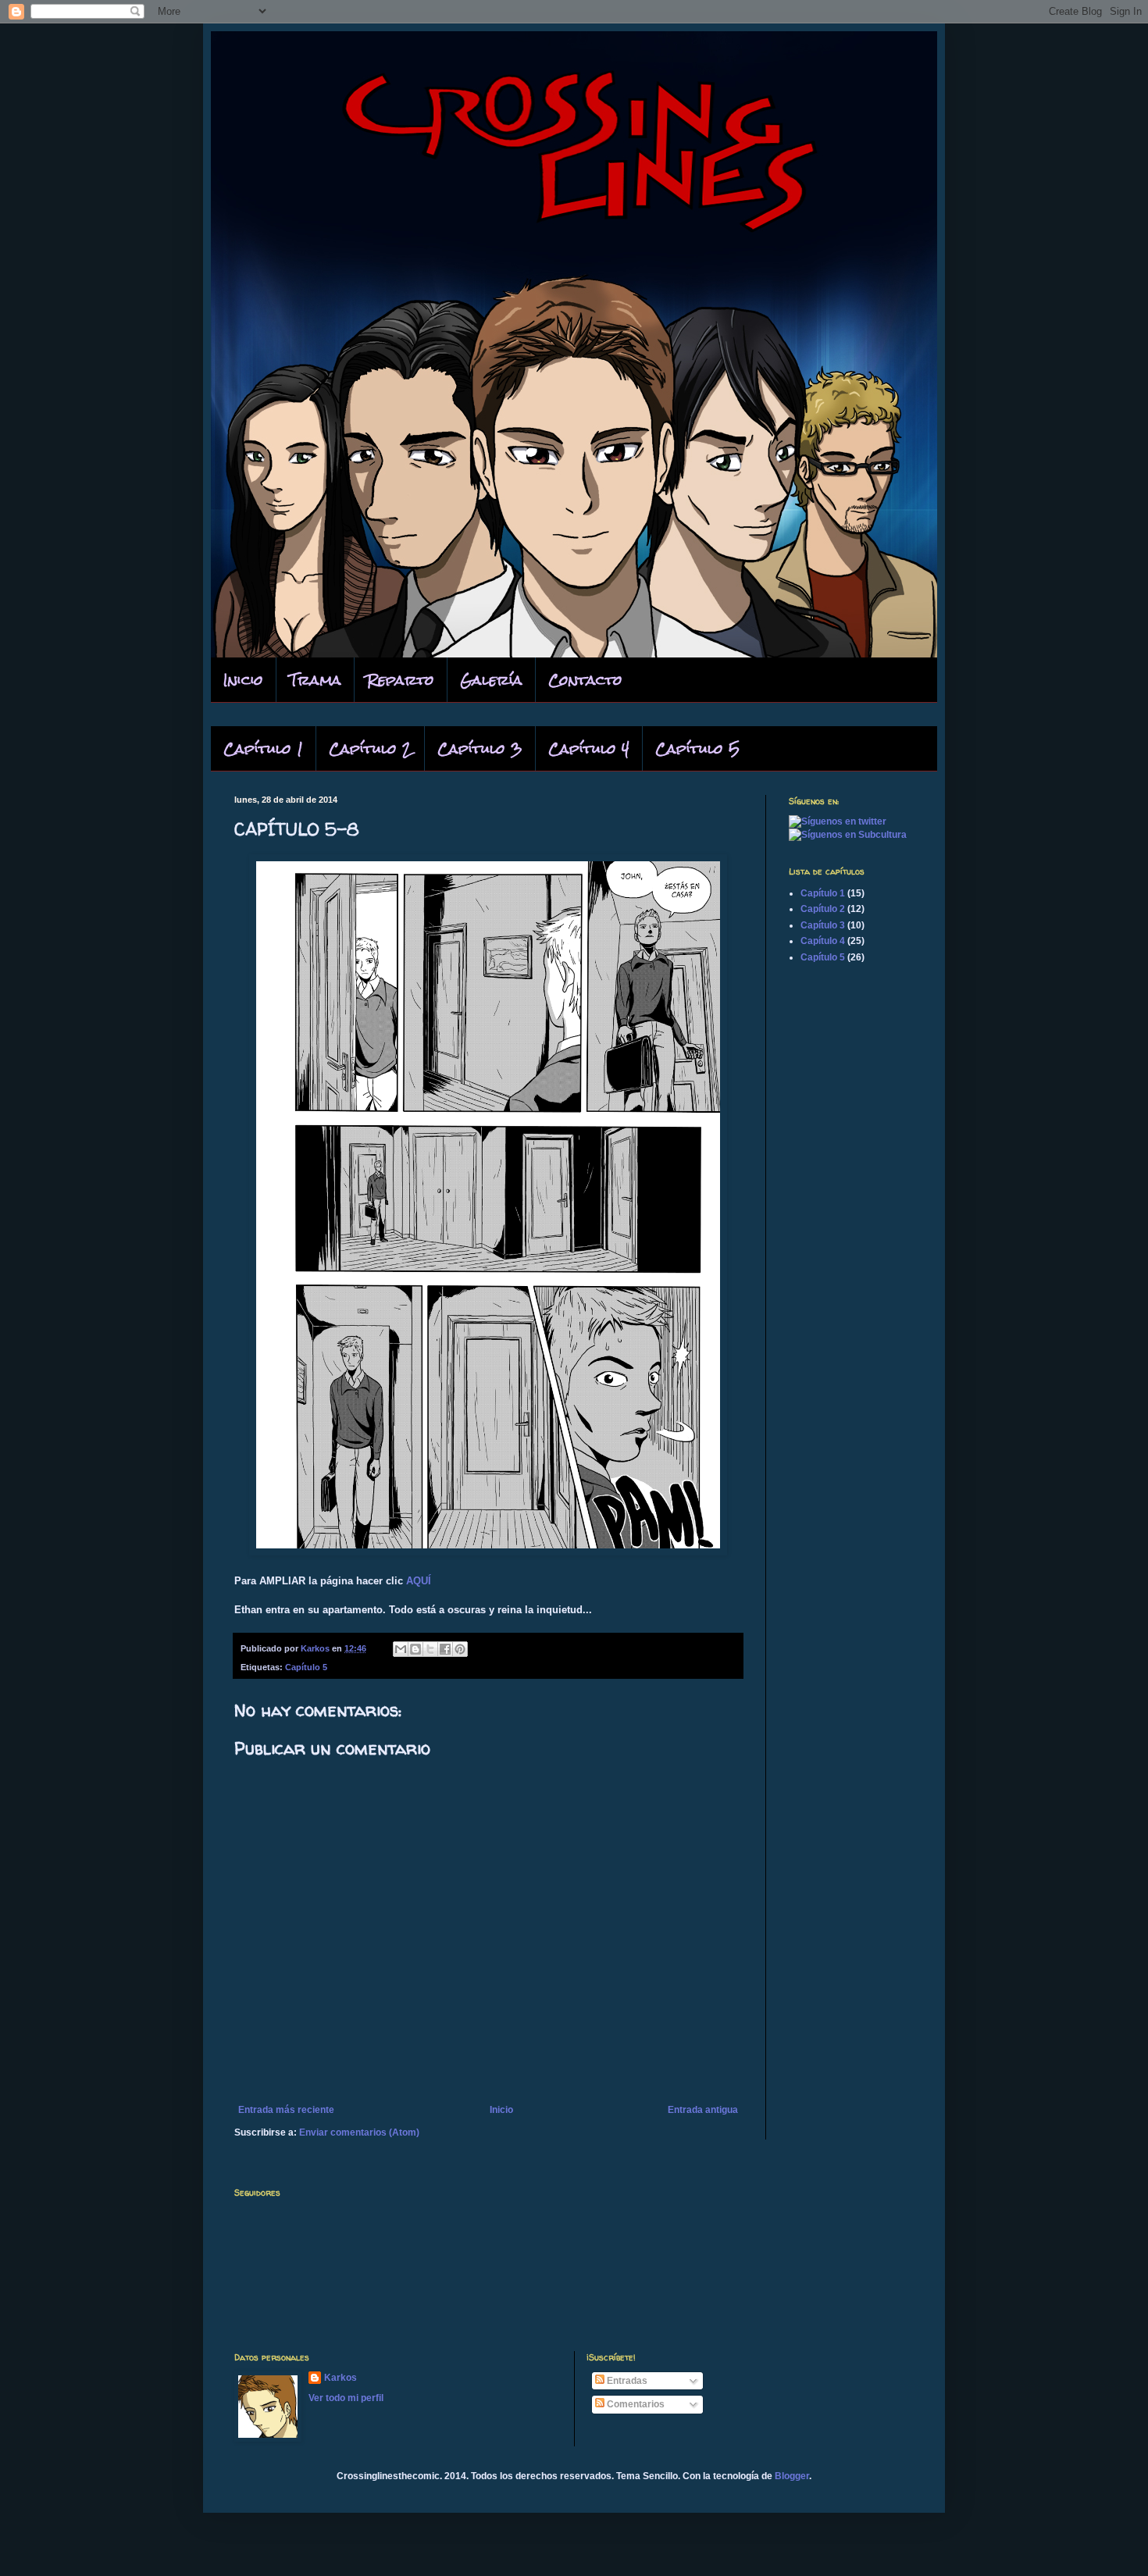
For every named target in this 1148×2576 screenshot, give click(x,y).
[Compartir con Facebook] (445, 1649)
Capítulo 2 (370, 748)
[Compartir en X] (430, 1649)
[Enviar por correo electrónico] (401, 1649)
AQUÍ (419, 1581)
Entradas (626, 2381)
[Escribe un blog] (415, 1649)
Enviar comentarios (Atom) (359, 2132)
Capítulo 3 (480, 748)
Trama (315, 680)
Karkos (340, 2378)
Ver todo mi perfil (346, 2398)
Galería (491, 680)
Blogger (792, 2476)
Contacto (585, 680)
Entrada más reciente (286, 2110)
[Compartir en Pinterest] (460, 1649)
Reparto (401, 680)
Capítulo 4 (589, 748)
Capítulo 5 (697, 748)
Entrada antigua (703, 2110)
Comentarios (635, 2404)
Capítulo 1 (263, 748)
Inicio (243, 680)
